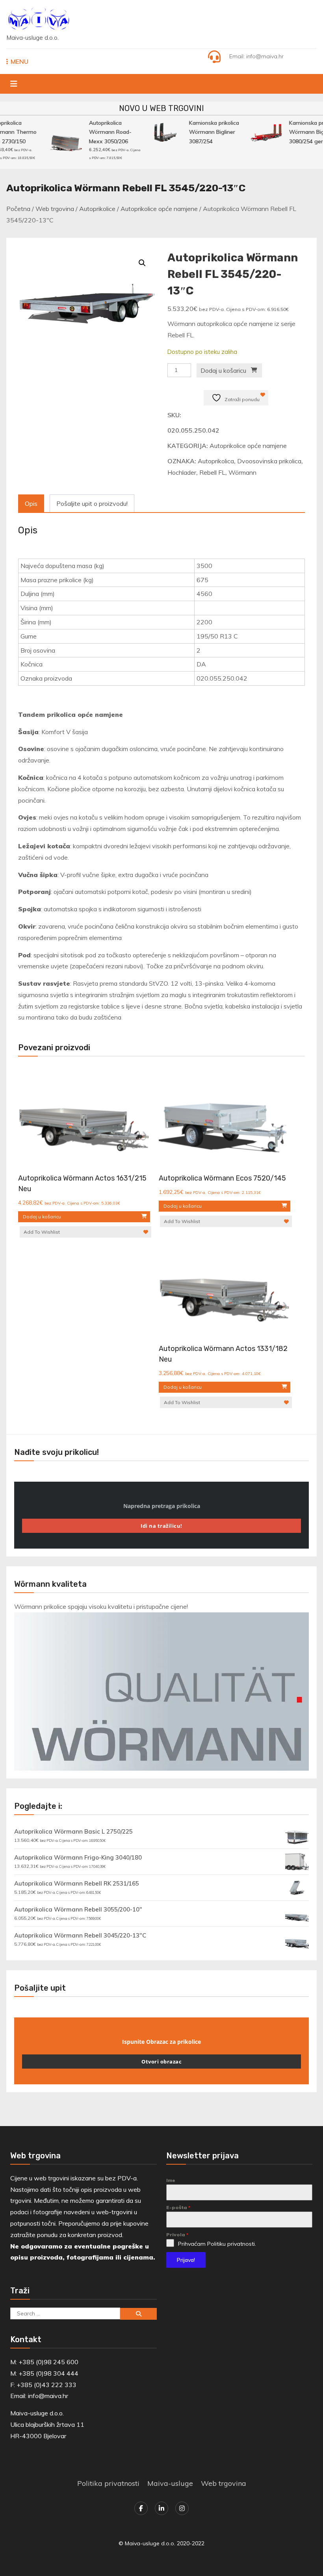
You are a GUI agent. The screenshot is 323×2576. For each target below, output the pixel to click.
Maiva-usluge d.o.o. (32, 38)
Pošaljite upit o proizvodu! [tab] (92, 503)
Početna (18, 209)
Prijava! (186, 2260)
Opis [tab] (31, 503)
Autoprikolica (216, 461)
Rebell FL (212, 472)
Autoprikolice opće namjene (159, 209)
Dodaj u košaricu (223, 370)
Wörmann (242, 472)
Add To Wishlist (42, 1232)
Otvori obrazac (161, 2062)
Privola (177, 2235)
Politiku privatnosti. (232, 2244)
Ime (171, 2180)
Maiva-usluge (170, 2483)
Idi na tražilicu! (161, 1526)
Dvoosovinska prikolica (269, 461)
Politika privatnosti (108, 2483)
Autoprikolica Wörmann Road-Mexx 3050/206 (104, 132)
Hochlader (182, 472)
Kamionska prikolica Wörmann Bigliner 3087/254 (207, 132)
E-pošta (178, 2207)
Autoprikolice (97, 209)
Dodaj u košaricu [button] (42, 1217)
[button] (142, 263)
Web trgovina (55, 209)
